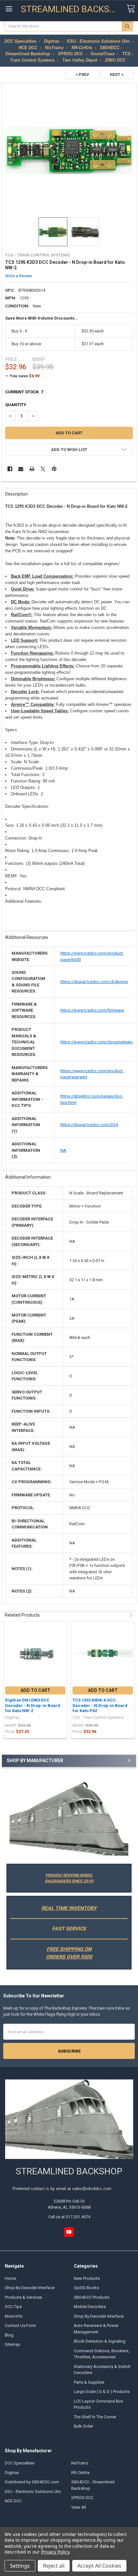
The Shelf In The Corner (95, 2417)
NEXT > (117, 75)
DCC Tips (13, 2307)
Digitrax (12, 2473)
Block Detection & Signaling (100, 2341)
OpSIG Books (86, 2288)
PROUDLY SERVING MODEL (69, 1875)
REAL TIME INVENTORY (69, 1908)
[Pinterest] (54, 469)
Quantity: (16, 405)
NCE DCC (13, 2501)
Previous (125, 1615)
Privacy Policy (55, 2552)
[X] (43, 469)
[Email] (21, 469)
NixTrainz (80, 2463)
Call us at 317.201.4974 (69, 2217)
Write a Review (19, 276)
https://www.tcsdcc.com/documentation (98, 1042)
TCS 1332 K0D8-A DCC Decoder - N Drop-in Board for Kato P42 (100, 1705)
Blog (9, 2335)
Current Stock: (24, 392)
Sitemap (13, 2344)
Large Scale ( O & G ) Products (102, 2392)
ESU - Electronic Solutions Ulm (33, 2492)
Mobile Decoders (90, 2307)
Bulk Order (83, 2426)
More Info (14, 2316)
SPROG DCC (82, 2498)
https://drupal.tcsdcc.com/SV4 (89, 1125)
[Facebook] (10, 469)
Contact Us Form (20, 2325)
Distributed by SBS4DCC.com (32, 2482)
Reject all (54, 2566)
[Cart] (131, 9)
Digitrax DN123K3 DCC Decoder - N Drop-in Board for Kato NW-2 (33, 1705)
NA (63, 1150)
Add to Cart (35, 1690)
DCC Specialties (20, 2463)
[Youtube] (69, 2232)
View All (79, 2507)
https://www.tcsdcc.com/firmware (92, 1010)
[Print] (32, 469)
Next (130, 1615)
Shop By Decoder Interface (30, 2288)
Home (10, 2278)
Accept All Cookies (99, 2566)
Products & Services (23, 2297)
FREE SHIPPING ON (69, 1949)
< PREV (82, 75)
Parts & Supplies (89, 2382)
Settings (20, 2566)
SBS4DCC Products (92, 2297)
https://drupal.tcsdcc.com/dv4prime (94, 982)
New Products (87, 2278)
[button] (69, 1819)
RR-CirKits (80, 2473)
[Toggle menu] (9, 9)
